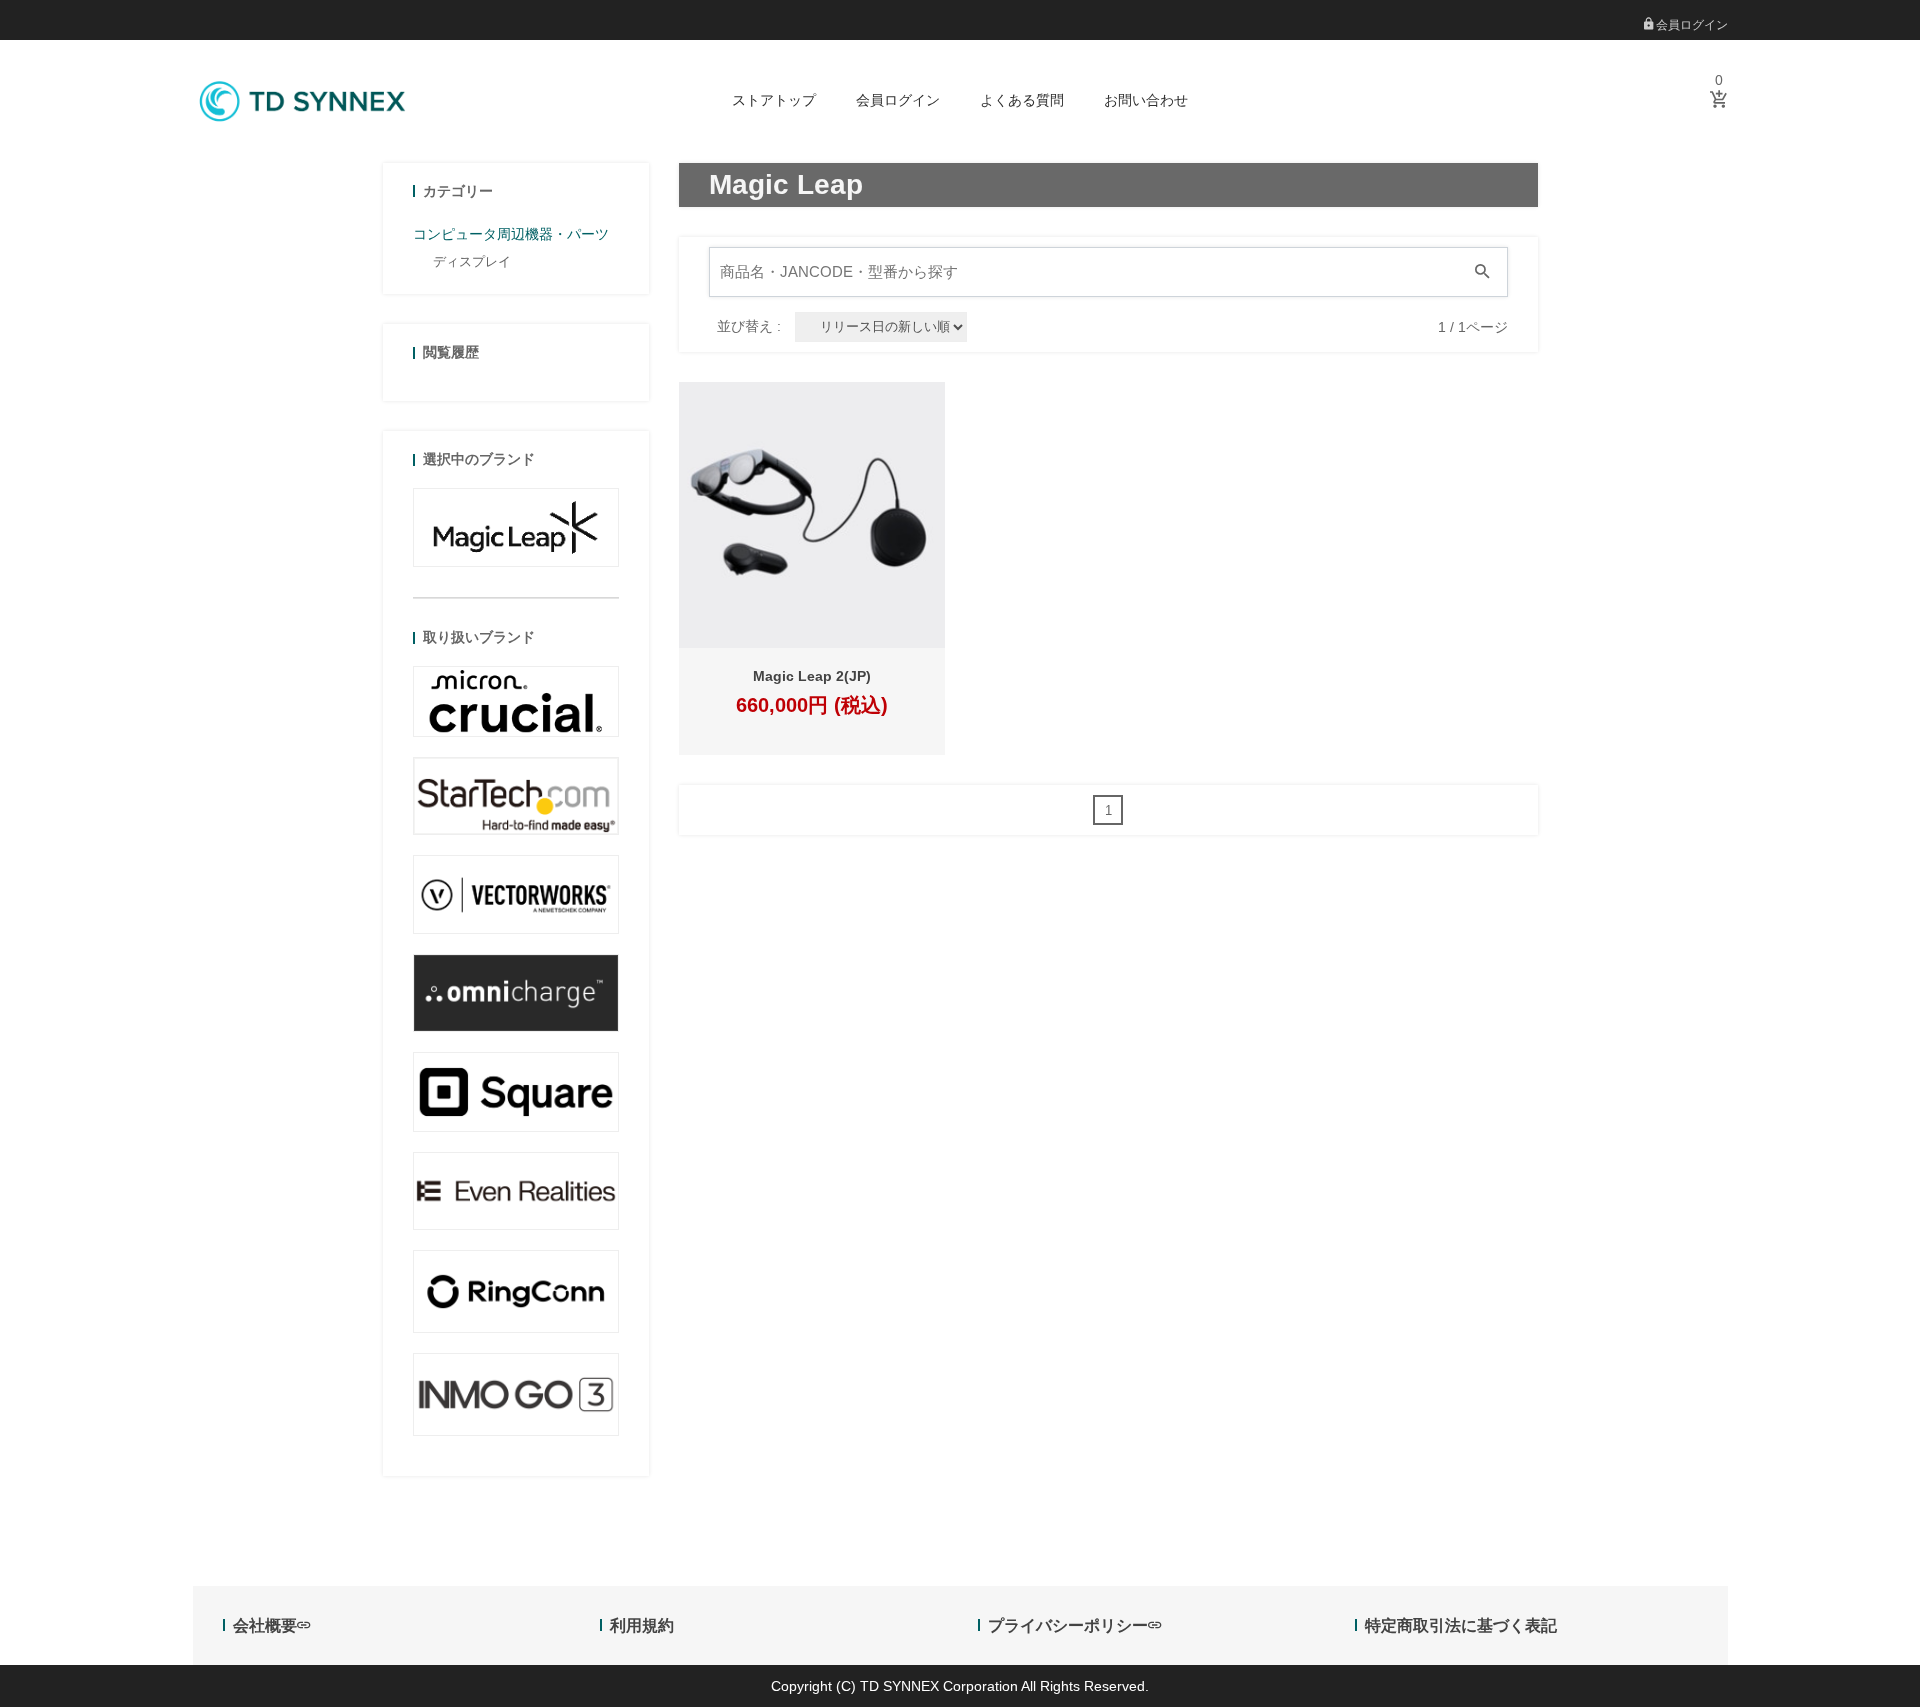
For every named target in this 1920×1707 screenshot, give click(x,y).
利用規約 (642, 1625)
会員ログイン (1690, 25)
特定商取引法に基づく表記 (1461, 1625)
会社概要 (265, 1625)
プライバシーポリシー (1068, 1625)
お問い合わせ (1146, 100)
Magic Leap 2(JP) (812, 676)
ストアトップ (774, 100)
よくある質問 (1022, 100)
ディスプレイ (472, 261)
